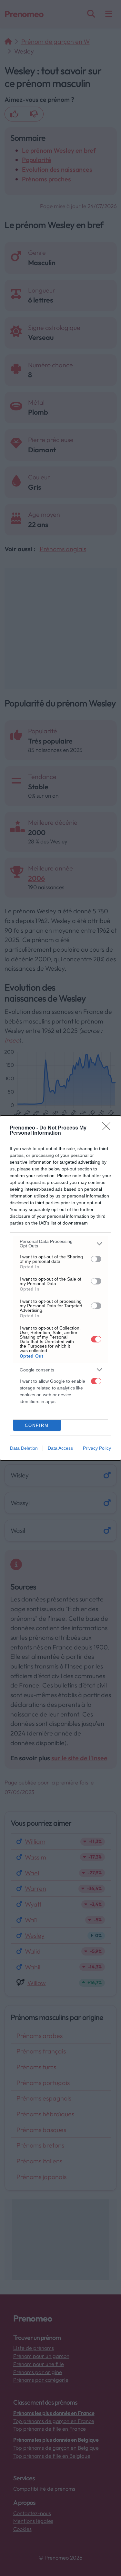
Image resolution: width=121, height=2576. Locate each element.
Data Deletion (24, 1448)
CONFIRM (37, 1425)
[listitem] (60, 1244)
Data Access (60, 1448)
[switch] (96, 1259)
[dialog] (60, 1288)
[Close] (108, 1128)
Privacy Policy (97, 1448)
